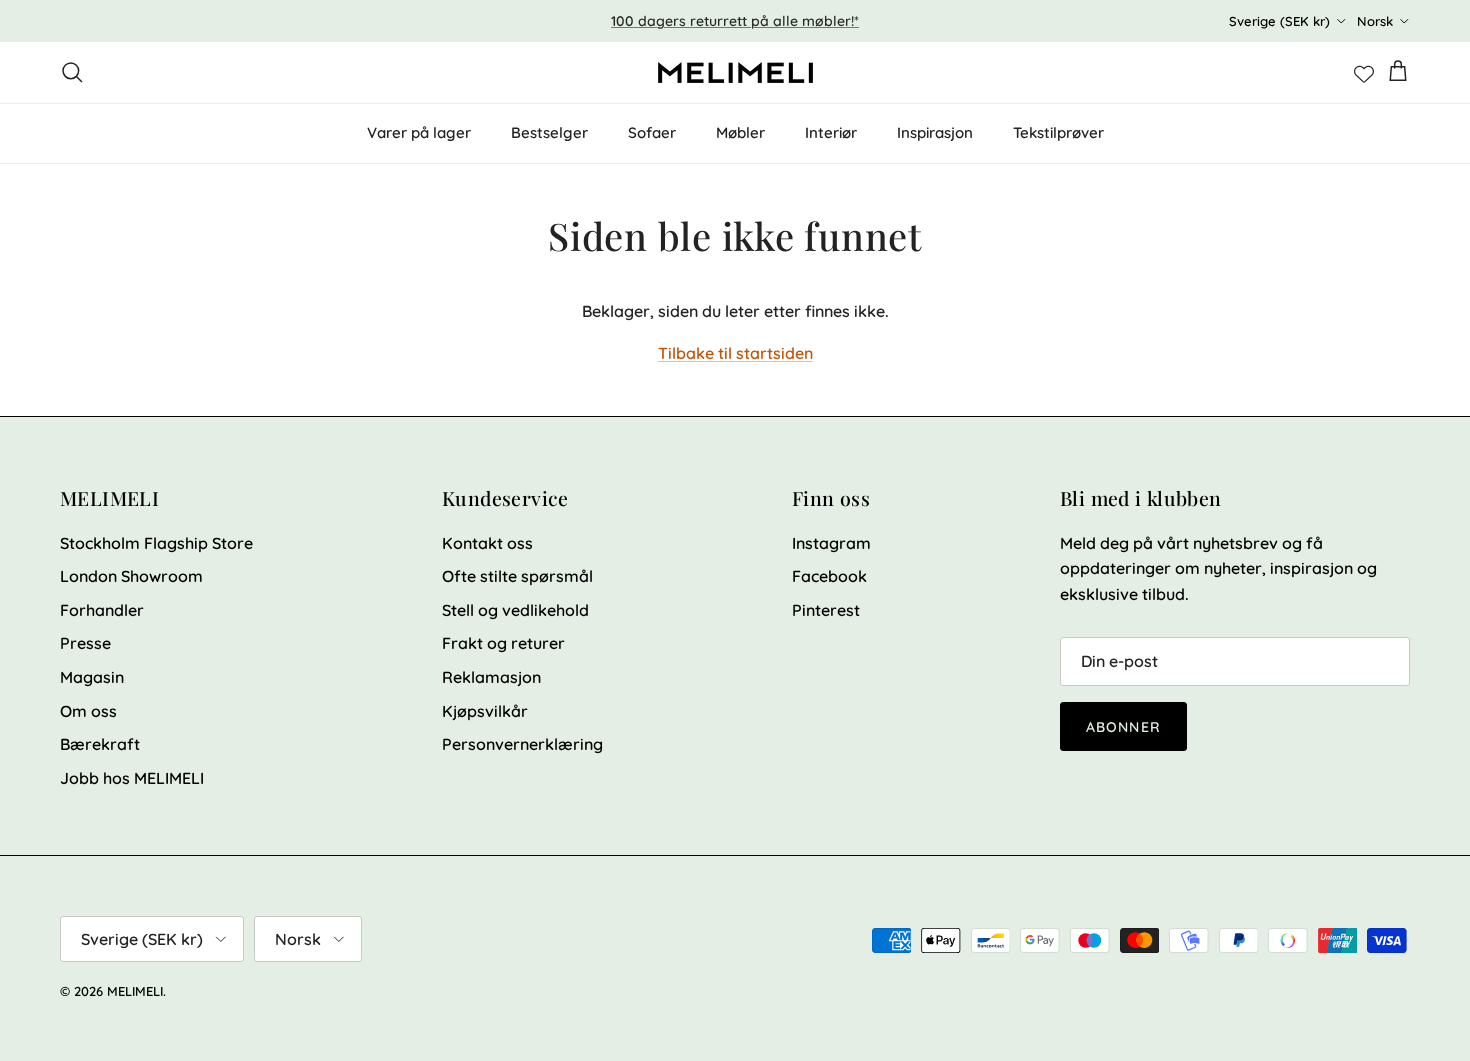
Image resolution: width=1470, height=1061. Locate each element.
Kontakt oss (487, 543)
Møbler (740, 132)
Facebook (829, 576)
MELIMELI (135, 991)
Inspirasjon (935, 132)
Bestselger (549, 132)
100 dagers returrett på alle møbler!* (735, 21)
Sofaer (652, 132)
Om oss (88, 711)
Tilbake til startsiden (735, 353)
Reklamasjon (491, 677)
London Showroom (131, 576)
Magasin (92, 677)
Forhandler (102, 610)
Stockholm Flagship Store (156, 543)
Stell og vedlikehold (515, 610)
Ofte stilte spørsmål (517, 576)
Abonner (1123, 727)
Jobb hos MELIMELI (132, 778)
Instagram (831, 543)
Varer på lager (419, 132)
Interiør (831, 132)
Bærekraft (100, 744)
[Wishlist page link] (1364, 72)
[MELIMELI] (735, 72)
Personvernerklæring (522, 744)
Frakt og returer (503, 643)
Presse (85, 643)
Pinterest (826, 610)
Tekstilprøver (1058, 132)
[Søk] (72, 72)
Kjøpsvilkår (485, 711)
